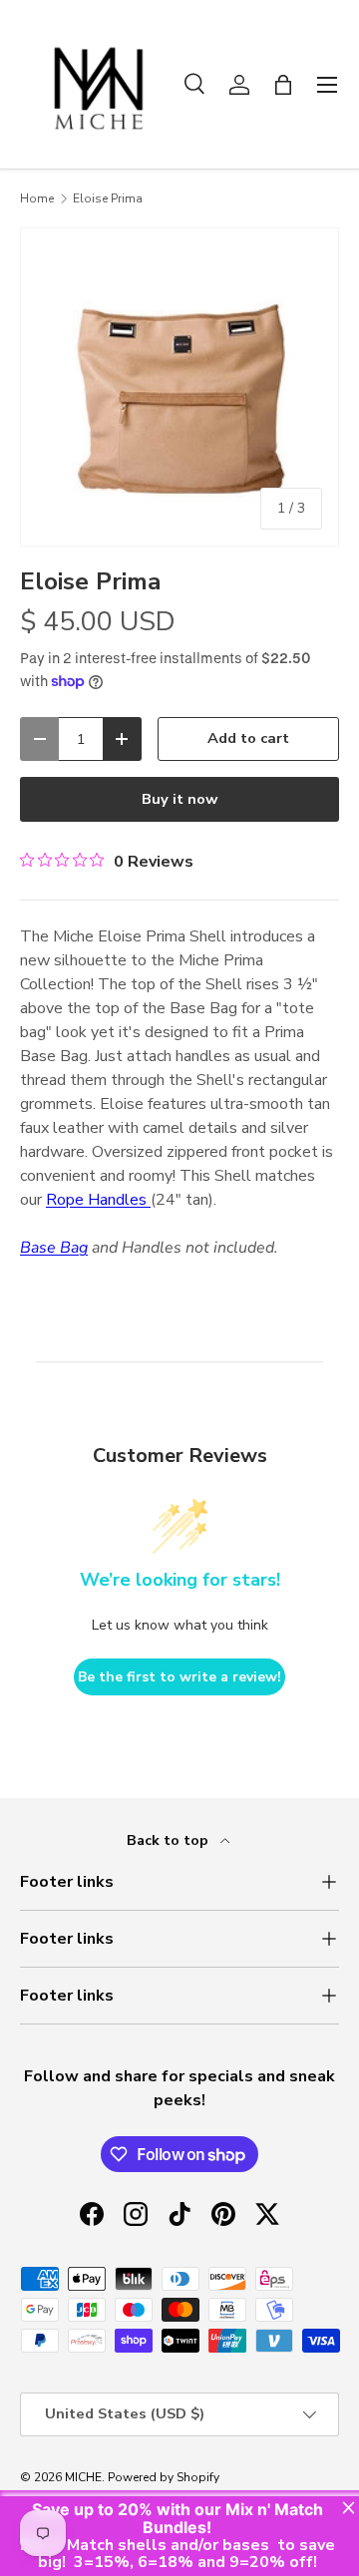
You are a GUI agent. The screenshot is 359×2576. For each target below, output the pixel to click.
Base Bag (54, 1248)
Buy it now (180, 799)
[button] (283, 85)
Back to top (170, 1840)
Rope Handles (98, 1200)
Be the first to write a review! (179, 1677)
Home (37, 198)
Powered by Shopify (164, 2477)
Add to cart (248, 738)
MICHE (83, 2477)
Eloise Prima (108, 198)
